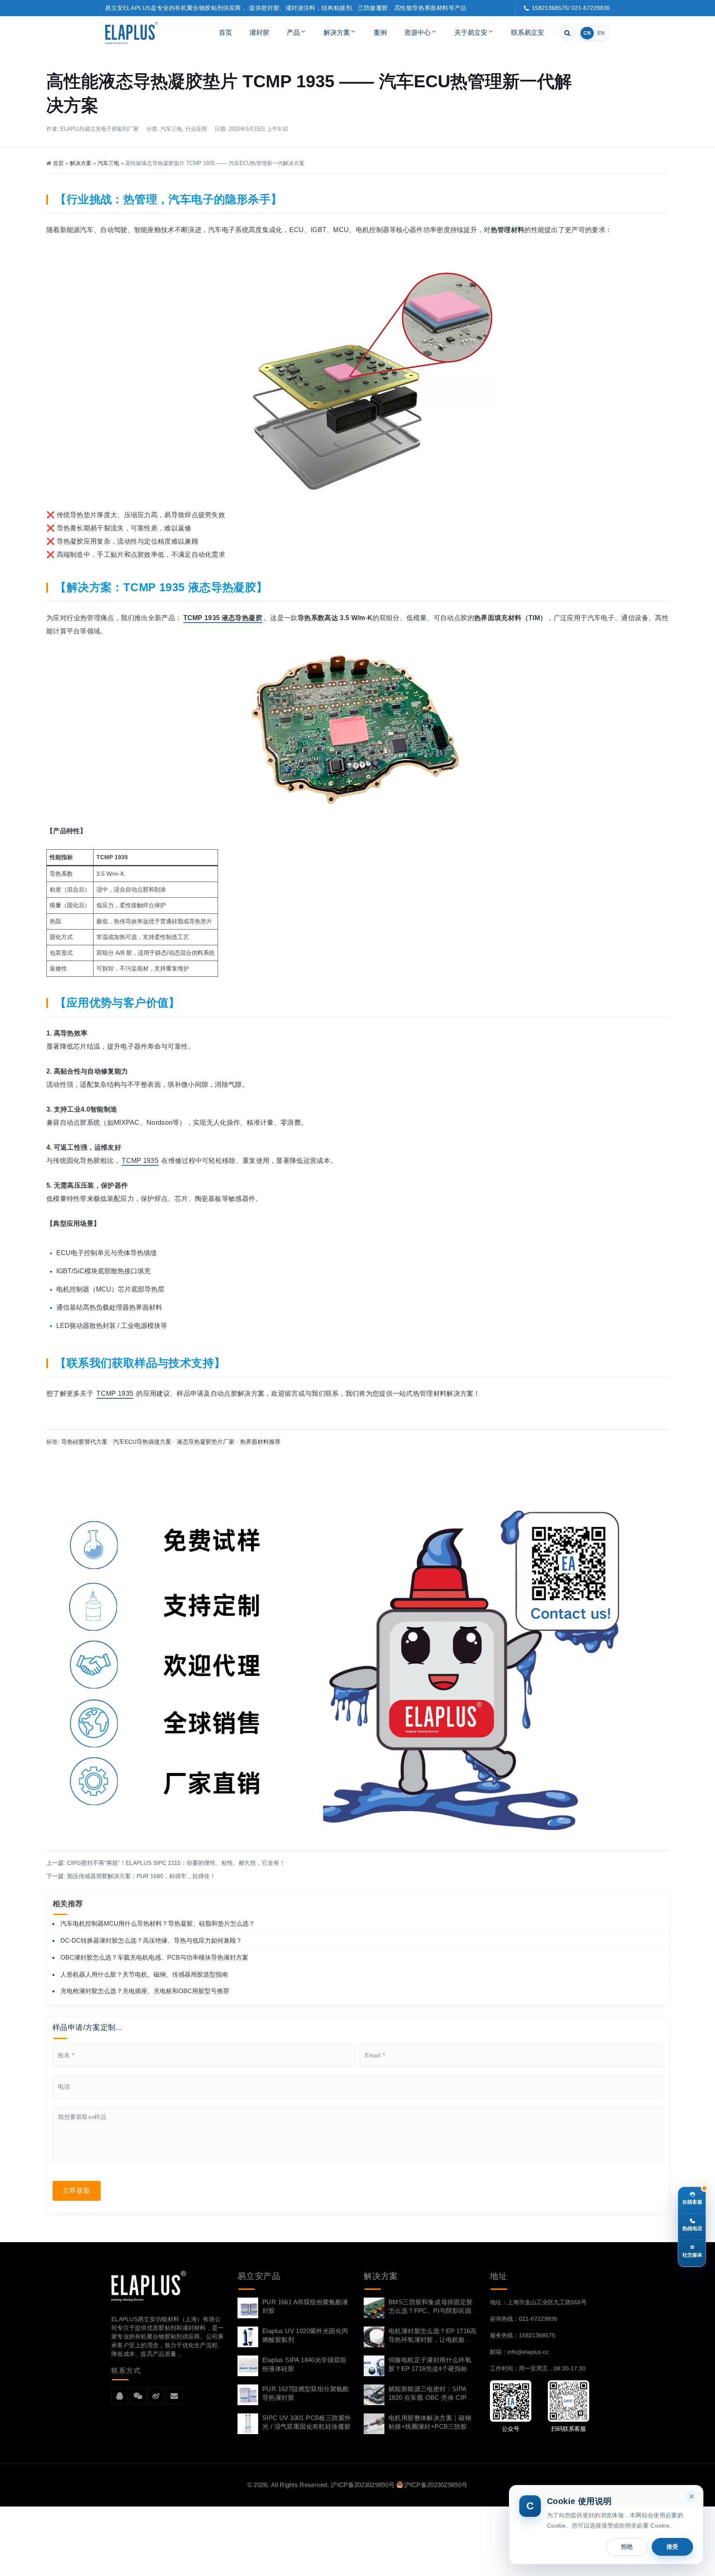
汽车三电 (171, 129)
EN (601, 33)
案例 (380, 32)
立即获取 (77, 2191)
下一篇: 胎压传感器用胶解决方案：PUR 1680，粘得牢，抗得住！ (131, 1876)
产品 (293, 32)
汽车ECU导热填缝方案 (142, 1442)
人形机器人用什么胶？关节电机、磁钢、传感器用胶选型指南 (144, 1974)
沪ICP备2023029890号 (363, 2485)
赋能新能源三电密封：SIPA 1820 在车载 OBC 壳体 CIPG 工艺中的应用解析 (430, 2397)
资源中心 (417, 32)
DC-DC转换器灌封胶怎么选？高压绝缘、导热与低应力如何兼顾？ (151, 1940)
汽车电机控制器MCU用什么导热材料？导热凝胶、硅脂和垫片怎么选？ (158, 1923)
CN (587, 33)
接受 (672, 2547)
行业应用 (196, 129)
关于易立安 (471, 32)
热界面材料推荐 (260, 1442)
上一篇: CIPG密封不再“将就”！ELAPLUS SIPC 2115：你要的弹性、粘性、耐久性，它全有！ (166, 1863)
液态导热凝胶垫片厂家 (206, 1442)
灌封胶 (259, 32)
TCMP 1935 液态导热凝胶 (223, 618)
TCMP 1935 (140, 1161)
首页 (226, 32)
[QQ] (120, 2396)
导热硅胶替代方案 (84, 1442)
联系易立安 (528, 32)
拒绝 (627, 2547)
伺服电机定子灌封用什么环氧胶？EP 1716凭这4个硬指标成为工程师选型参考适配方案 (431, 2369)
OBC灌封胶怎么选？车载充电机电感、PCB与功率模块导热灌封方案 (154, 1957)
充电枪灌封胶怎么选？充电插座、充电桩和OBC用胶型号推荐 (145, 1991)
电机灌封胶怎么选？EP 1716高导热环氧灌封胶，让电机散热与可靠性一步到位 (433, 2340)
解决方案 (337, 32)
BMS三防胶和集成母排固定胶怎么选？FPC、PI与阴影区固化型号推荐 (431, 2311)
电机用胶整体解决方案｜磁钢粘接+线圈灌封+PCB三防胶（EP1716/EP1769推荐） (430, 2426)
